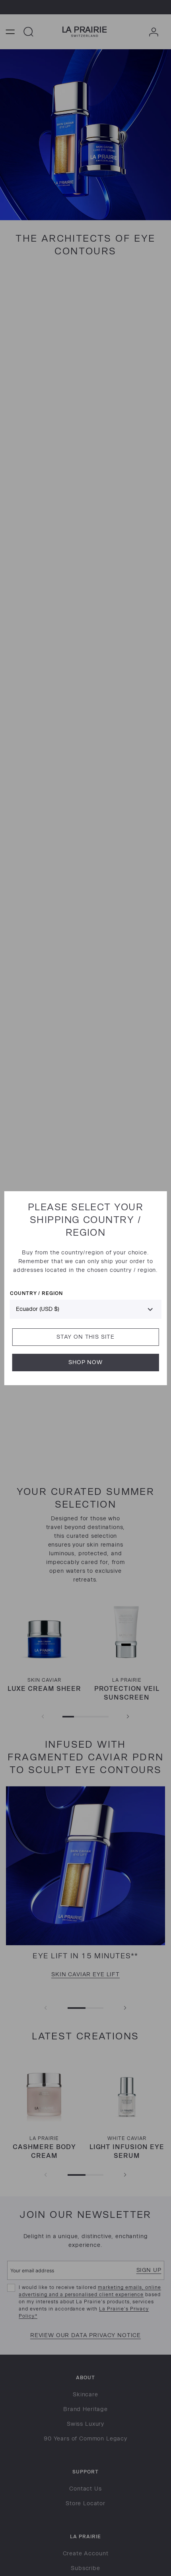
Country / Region (36, 1293)
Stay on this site (85, 1337)
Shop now (85, 1362)
